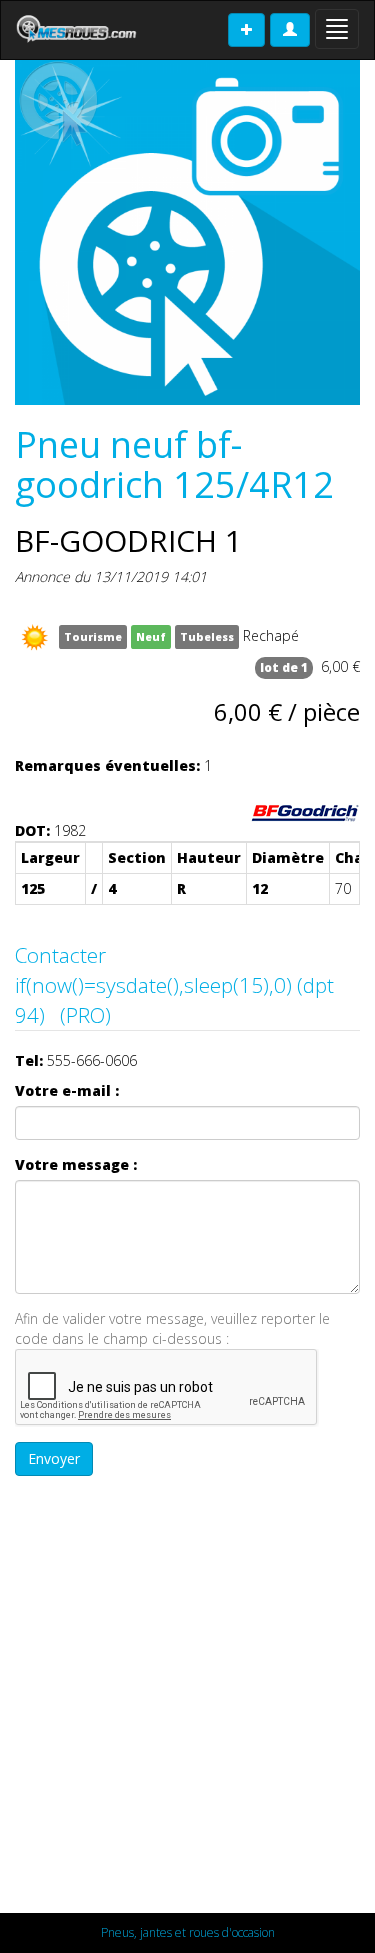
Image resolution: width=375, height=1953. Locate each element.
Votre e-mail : (67, 1090)
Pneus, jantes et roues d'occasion (188, 1932)
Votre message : (76, 1164)
